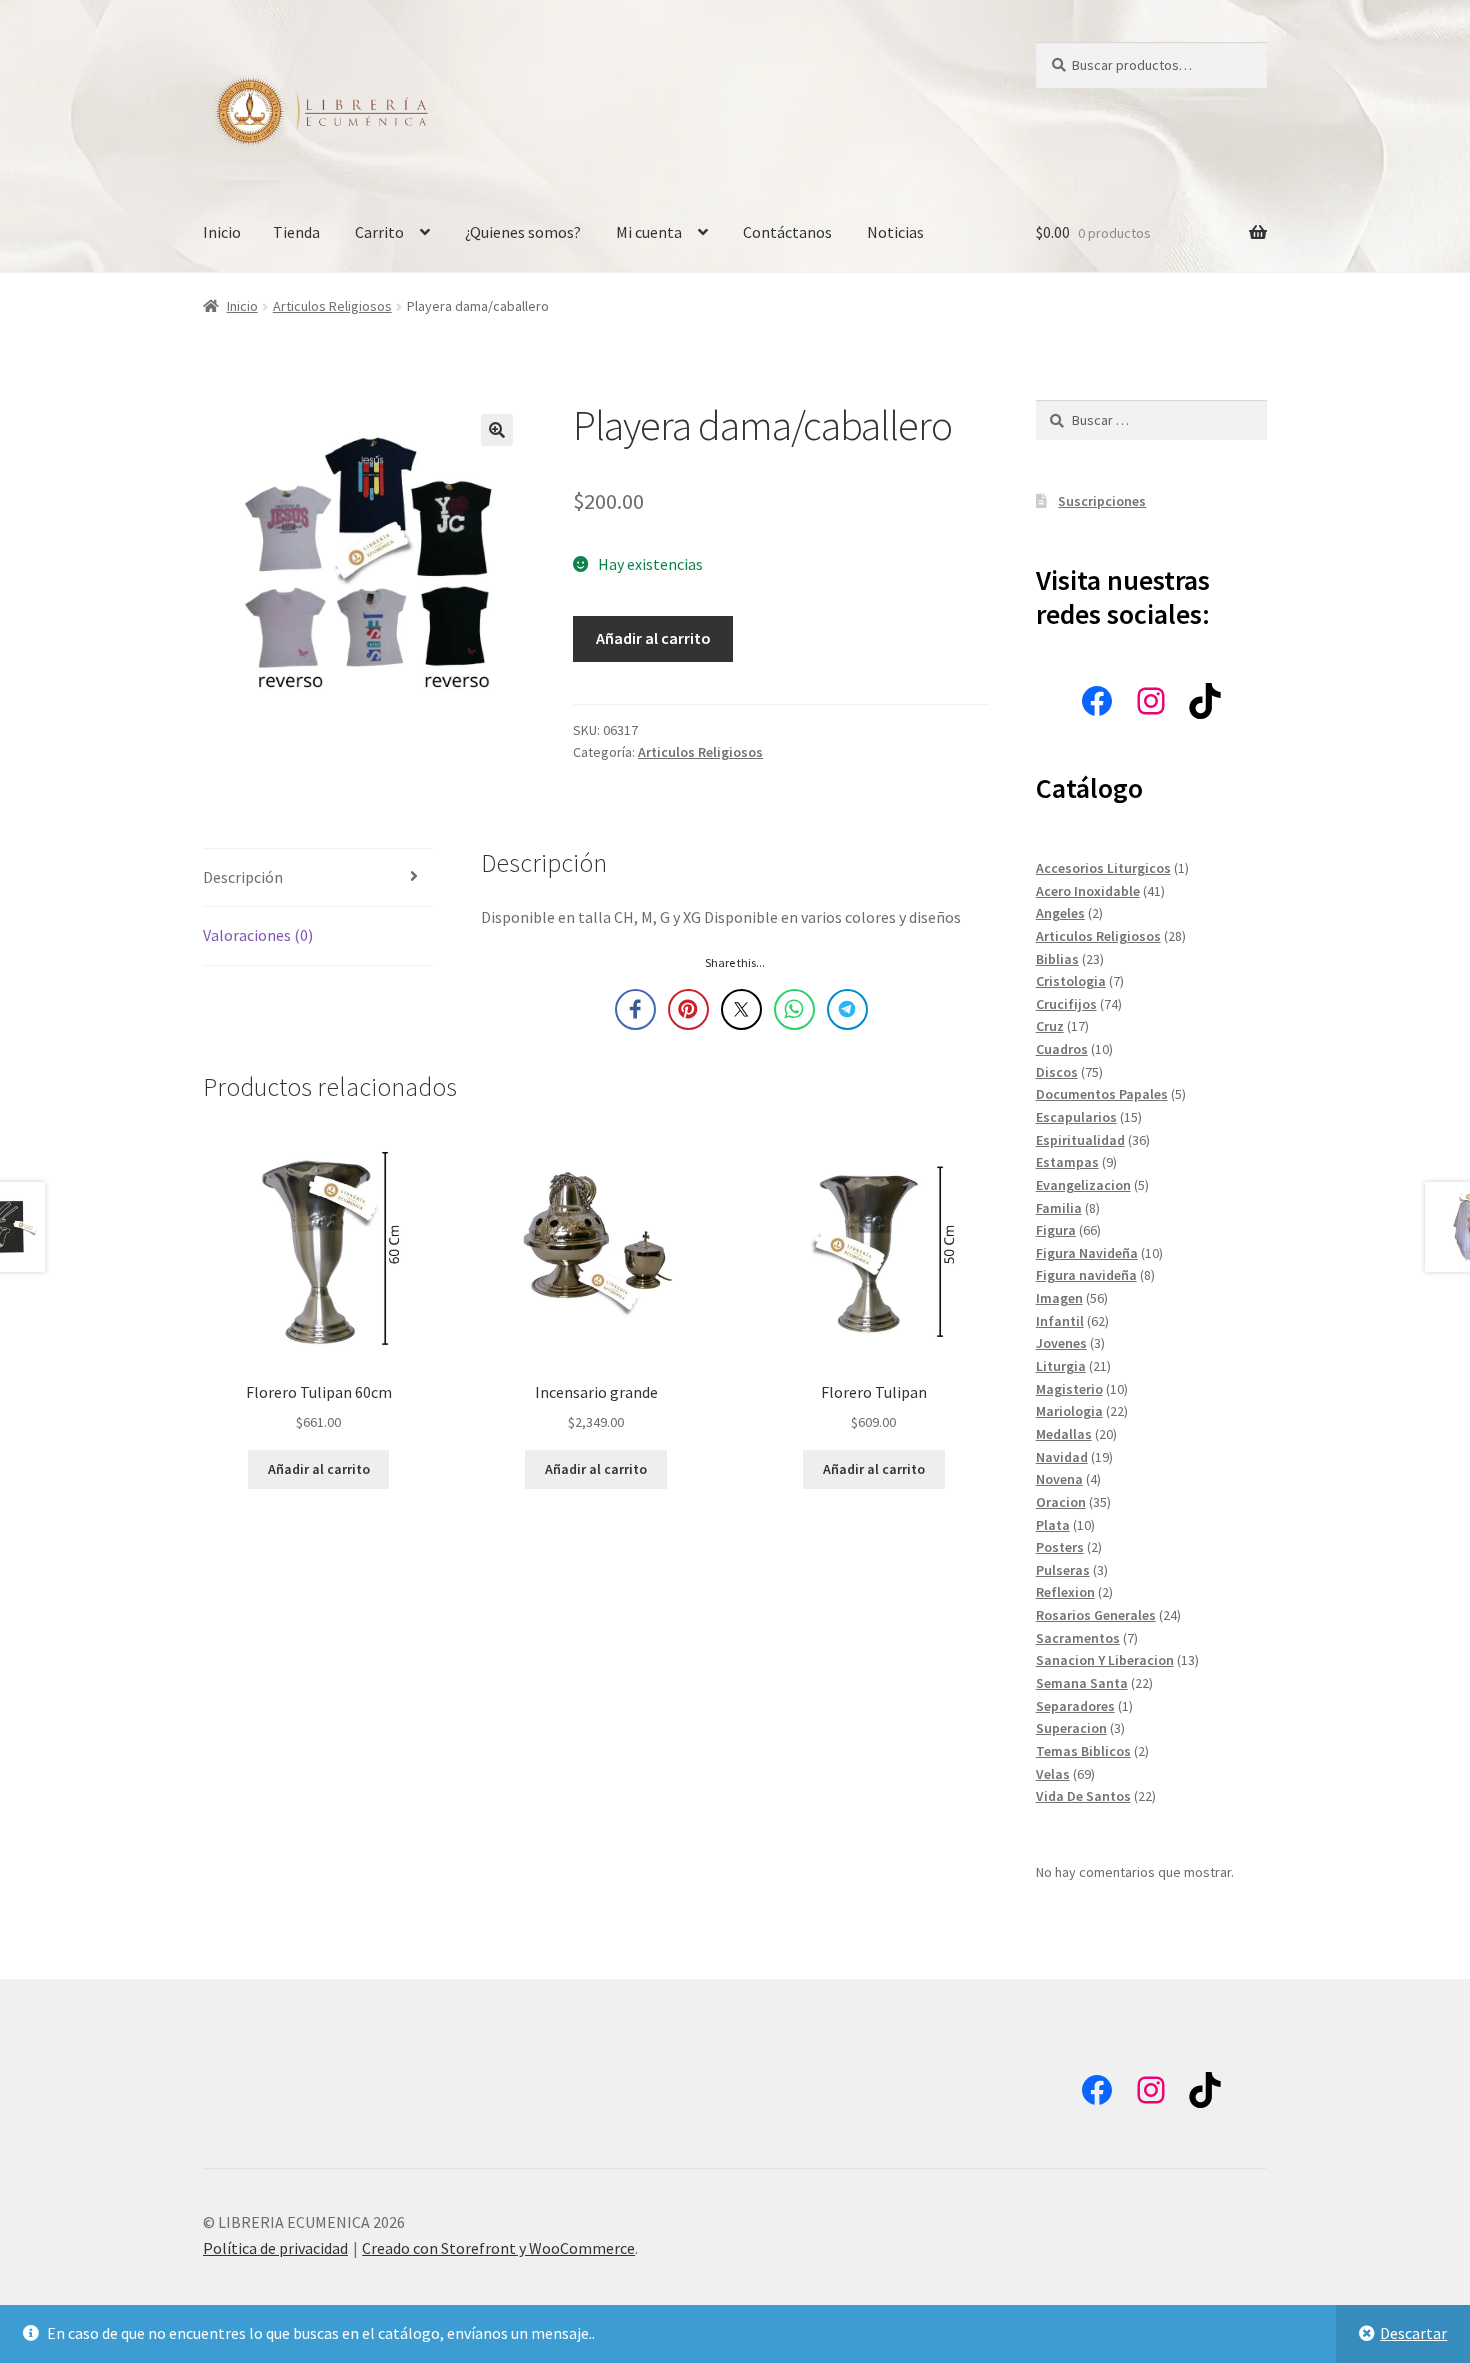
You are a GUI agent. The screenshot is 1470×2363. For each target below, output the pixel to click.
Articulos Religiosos (332, 306)
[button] (497, 430)
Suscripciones (1102, 501)
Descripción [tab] (243, 877)
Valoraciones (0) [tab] (258, 935)
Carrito (379, 232)
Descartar (1413, 2333)
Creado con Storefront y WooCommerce (498, 2248)
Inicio (222, 232)
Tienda (296, 232)
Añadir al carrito (653, 638)
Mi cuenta (649, 232)
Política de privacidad (275, 2248)
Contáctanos (787, 232)
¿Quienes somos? (523, 232)
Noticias (895, 232)
